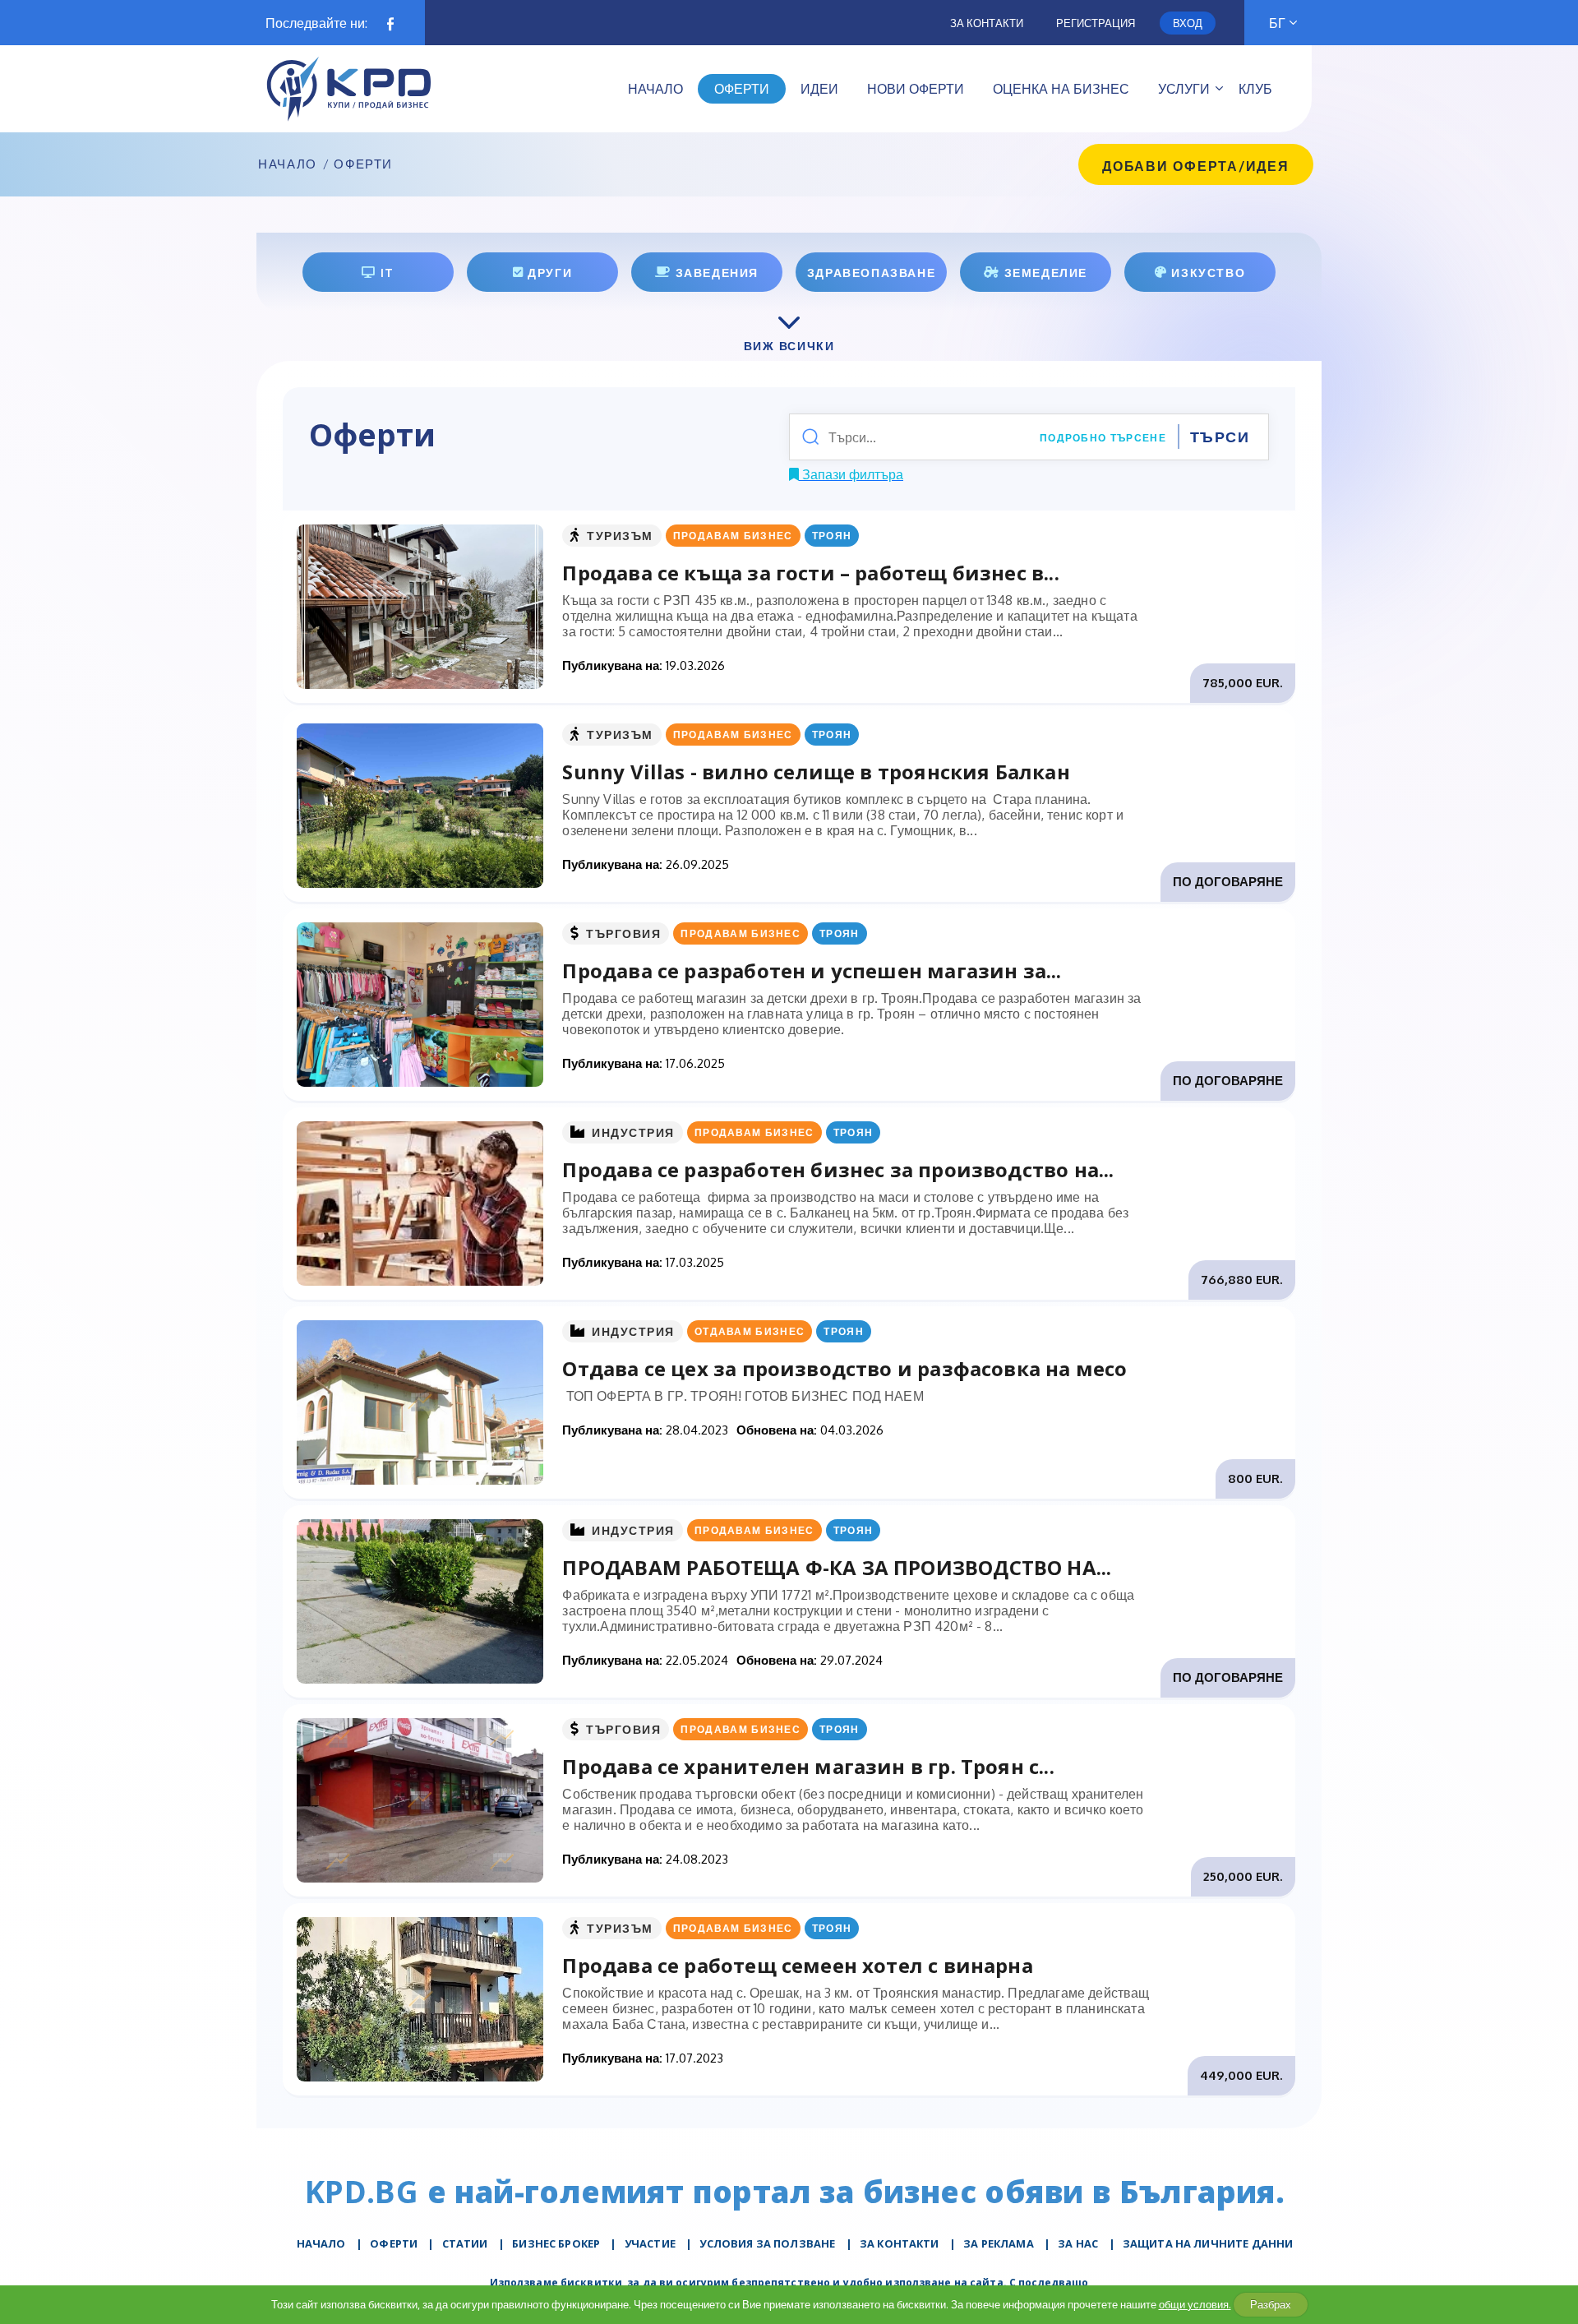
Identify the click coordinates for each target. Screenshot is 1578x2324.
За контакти (987, 23)
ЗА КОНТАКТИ (900, 2243)
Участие (650, 2243)
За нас (1078, 2243)
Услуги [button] (1184, 89)
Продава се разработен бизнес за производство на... (838, 1169)
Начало (288, 164)
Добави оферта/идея (1196, 166)
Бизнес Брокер (556, 2243)
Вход (1188, 23)
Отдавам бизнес (750, 1331)
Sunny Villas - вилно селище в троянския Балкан (816, 772)
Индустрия (633, 1132)
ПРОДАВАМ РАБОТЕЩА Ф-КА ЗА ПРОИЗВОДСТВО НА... (837, 1567)
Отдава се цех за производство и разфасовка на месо (844, 1368)
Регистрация (1096, 23)
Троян (832, 536)
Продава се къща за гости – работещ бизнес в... (810, 573)
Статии (465, 2243)
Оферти (394, 2243)
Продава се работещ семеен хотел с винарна (797, 1965)
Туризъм (620, 536)
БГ (1277, 23)
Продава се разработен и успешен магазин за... (812, 970)
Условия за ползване (767, 2243)
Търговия (623, 933)
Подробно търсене (1103, 438)
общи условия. (1195, 2304)
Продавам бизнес (733, 536)
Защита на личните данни (1208, 2243)
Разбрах (1271, 2304)
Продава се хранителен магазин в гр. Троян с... (808, 1766)
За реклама (999, 2243)
